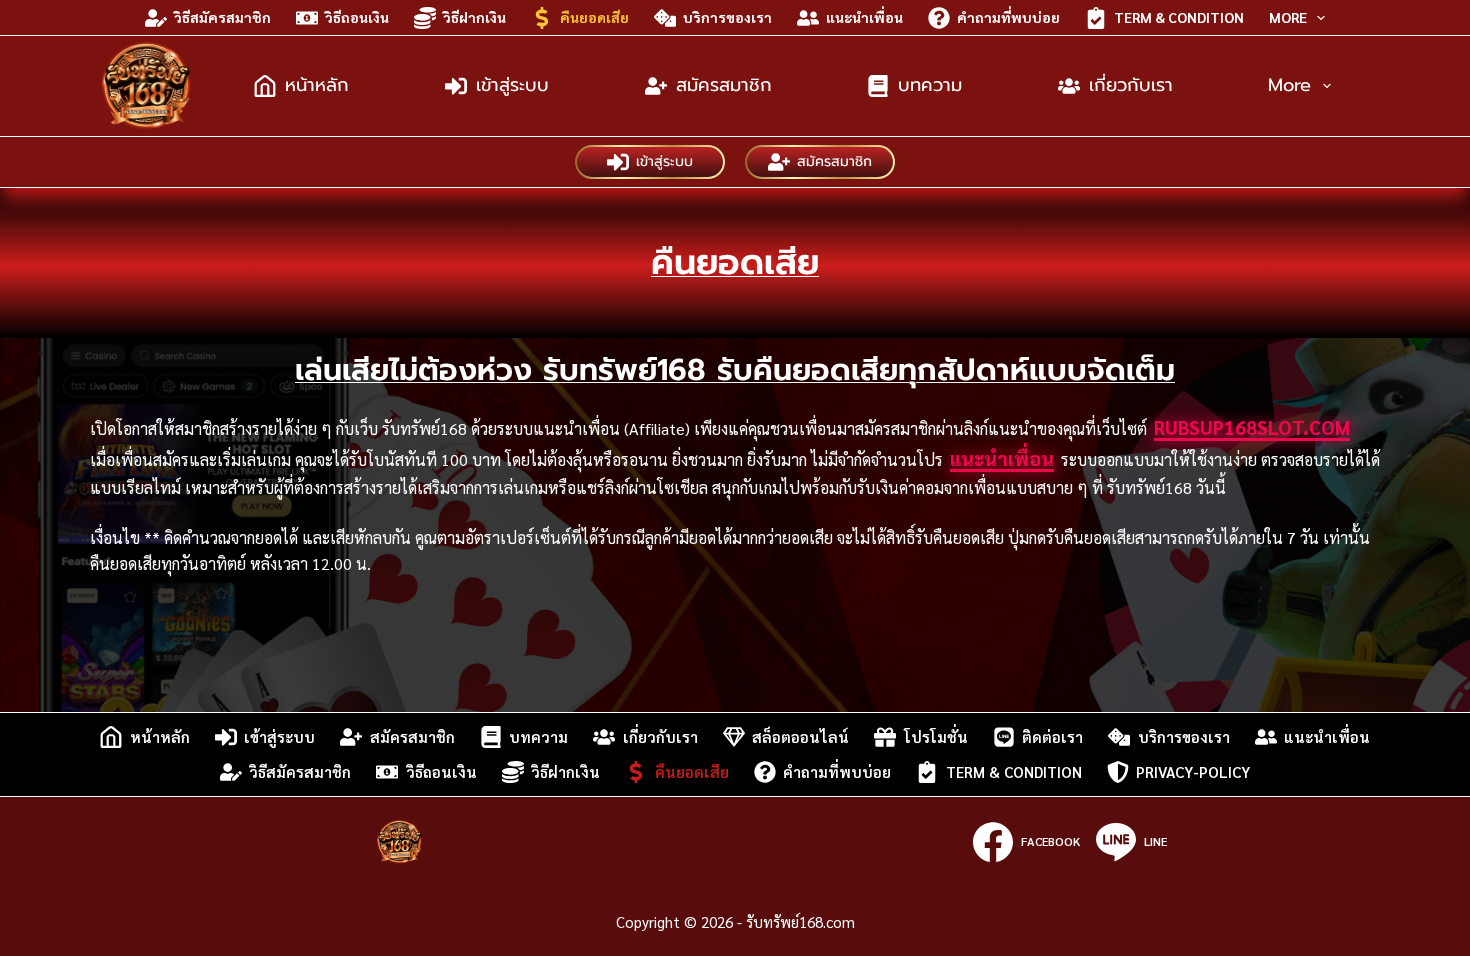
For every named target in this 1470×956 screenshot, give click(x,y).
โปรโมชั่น (936, 736)
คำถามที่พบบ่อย (1008, 17)
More (1288, 17)
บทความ (930, 85)
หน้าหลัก (317, 85)
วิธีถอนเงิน (357, 17)
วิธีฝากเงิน (474, 17)
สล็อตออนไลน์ (800, 736)
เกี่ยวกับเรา (1131, 85)
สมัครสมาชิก (724, 85)
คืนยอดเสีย (594, 17)
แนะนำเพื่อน (864, 17)
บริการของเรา (727, 17)
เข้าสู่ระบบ (512, 85)
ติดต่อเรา (1052, 736)
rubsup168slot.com (1252, 427)
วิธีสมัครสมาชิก (222, 17)
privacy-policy (1193, 771)
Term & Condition (1179, 17)
